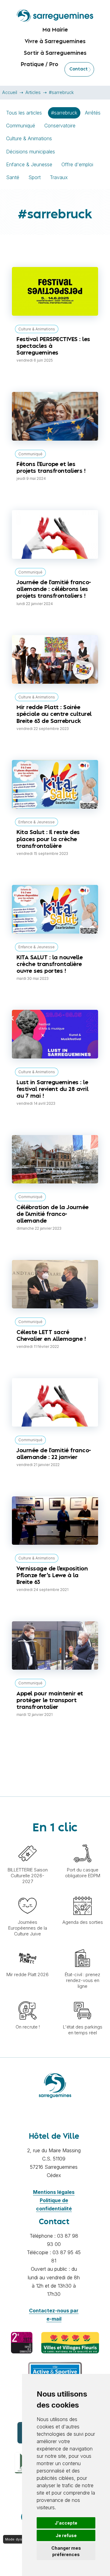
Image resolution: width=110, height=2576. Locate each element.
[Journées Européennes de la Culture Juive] (28, 1893)
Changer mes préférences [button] (66, 2551)
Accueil (10, 92)
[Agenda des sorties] (82, 1893)
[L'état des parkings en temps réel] (82, 1998)
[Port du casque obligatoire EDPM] (82, 1841)
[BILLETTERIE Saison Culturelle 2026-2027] (28, 1841)
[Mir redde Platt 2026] (28, 1946)
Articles (33, 92)
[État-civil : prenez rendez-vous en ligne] (82, 1946)
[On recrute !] (28, 1998)
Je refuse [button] (66, 2535)
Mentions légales (54, 2192)
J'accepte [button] (66, 2523)
